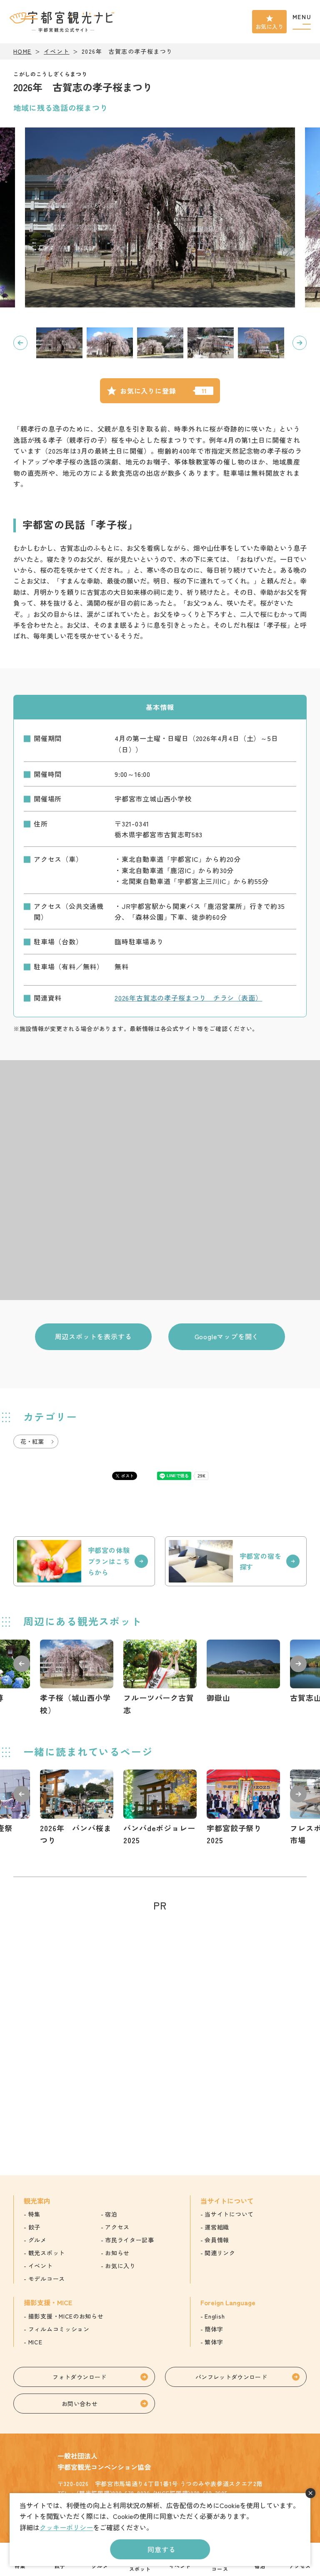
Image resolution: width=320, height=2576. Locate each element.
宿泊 (111, 2214)
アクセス (117, 2227)
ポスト (127, 1476)
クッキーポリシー (66, 2527)
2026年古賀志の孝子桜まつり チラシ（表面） (188, 998)
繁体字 (214, 2342)
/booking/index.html (236, 1561)
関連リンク (220, 2253)
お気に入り (269, 26)
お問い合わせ (80, 2404)
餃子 (34, 2227)
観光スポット (47, 2253)
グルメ (37, 2240)
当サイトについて (229, 2214)
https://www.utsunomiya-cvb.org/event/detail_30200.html (160, 1808)
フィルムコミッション (59, 2329)
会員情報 (217, 2240)
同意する (161, 2549)
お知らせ (117, 2253)
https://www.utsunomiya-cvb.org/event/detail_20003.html (243, 1808)
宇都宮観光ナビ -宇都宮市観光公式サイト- (63, 22)
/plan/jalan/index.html (84, 1561)
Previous (20, 343)
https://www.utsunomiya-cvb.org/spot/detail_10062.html (160, 1678)
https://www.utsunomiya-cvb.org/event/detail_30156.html (77, 1808)
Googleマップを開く (227, 1336)
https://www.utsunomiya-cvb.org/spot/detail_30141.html (77, 1678)
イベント (57, 51)
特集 (34, 2214)
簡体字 (214, 2329)
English (215, 2316)
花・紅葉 (32, 1441)
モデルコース (47, 2279)
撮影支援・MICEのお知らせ (66, 2316)
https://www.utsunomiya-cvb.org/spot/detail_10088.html (243, 1672)
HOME (22, 51)
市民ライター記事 (130, 2240)
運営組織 (217, 2227)
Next (300, 343)
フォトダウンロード (79, 2377)
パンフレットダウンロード (231, 2377)
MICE (35, 2342)
